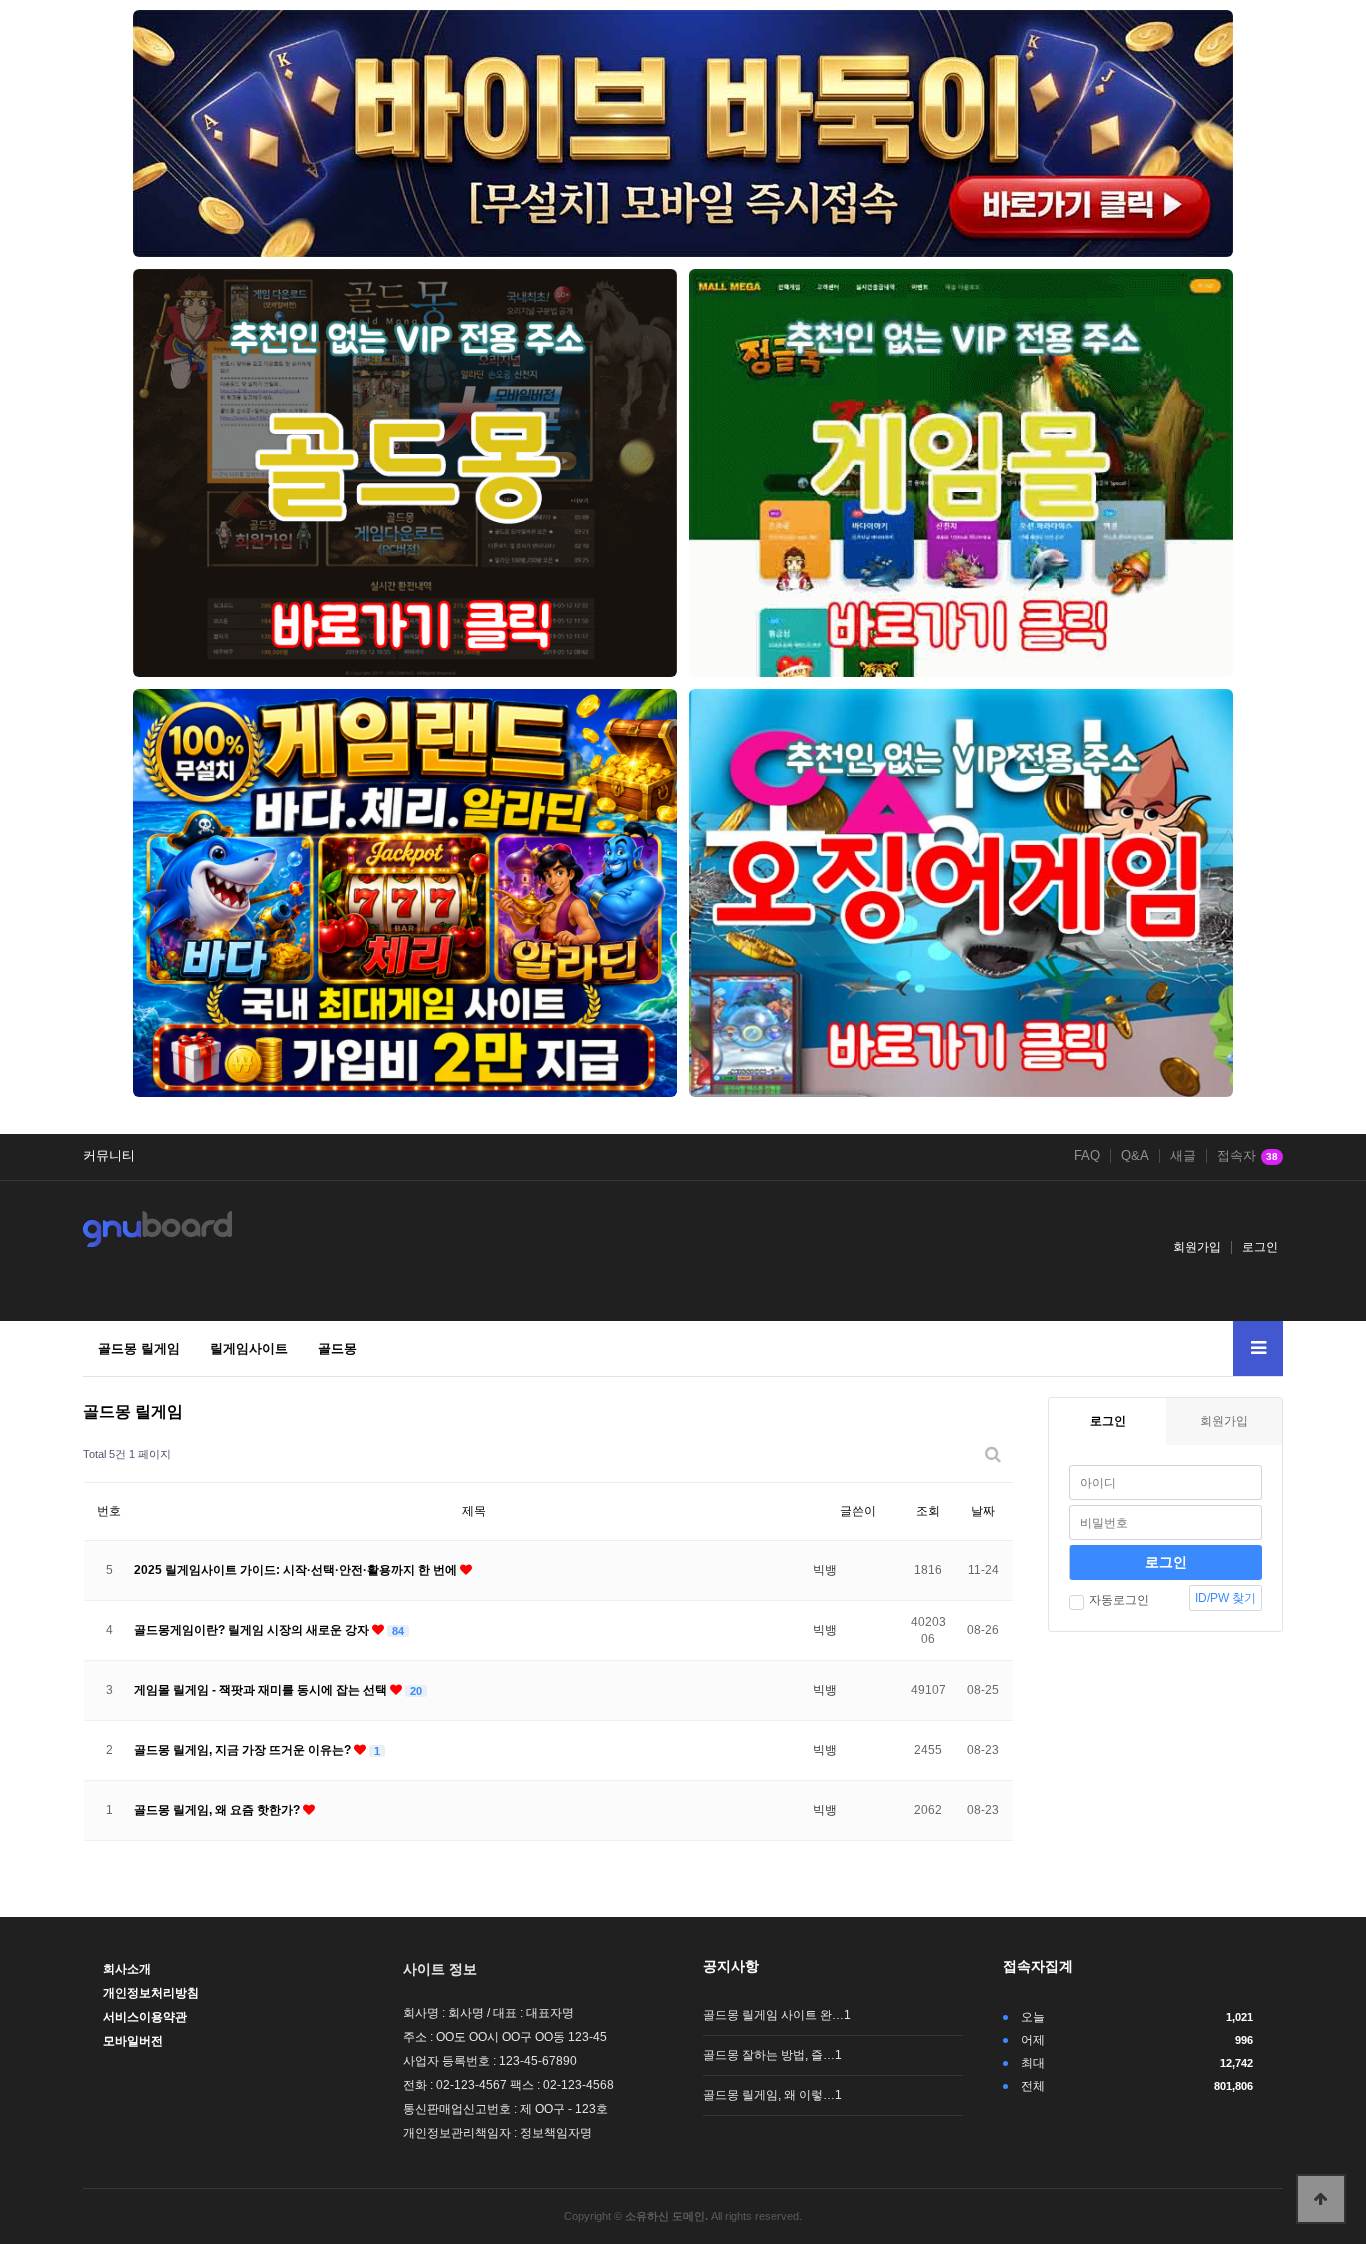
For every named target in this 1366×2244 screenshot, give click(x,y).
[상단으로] (1321, 2199)
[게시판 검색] (993, 1454)
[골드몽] (405, 473)
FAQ (1087, 1156)
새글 (1183, 1156)
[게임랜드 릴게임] (405, 893)
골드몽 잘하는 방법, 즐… (772, 2055)
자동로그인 (1119, 1600)
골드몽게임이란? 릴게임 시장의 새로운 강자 (253, 1630)
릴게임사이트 (249, 1348)
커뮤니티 (109, 1156)
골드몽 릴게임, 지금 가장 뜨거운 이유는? (244, 1750)
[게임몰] (961, 473)
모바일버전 (133, 2041)
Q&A (1135, 1156)
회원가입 (1197, 1247)
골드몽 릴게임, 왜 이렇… (772, 2095)
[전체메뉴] (1258, 1348)
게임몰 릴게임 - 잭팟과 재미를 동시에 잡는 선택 (262, 1690)
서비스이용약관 (145, 2017)
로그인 (1260, 1247)
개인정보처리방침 (151, 1993)
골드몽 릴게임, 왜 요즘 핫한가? (218, 1810)
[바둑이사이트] (683, 133)
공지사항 (731, 1966)
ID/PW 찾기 (1225, 1598)
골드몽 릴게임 (139, 1348)
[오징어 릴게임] (961, 893)
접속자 (1247, 1156)
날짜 (983, 1511)
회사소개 (127, 1969)
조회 (928, 1511)
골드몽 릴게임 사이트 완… (777, 2015)
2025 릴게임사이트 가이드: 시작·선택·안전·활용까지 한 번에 (297, 1570)
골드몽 (337, 1348)
